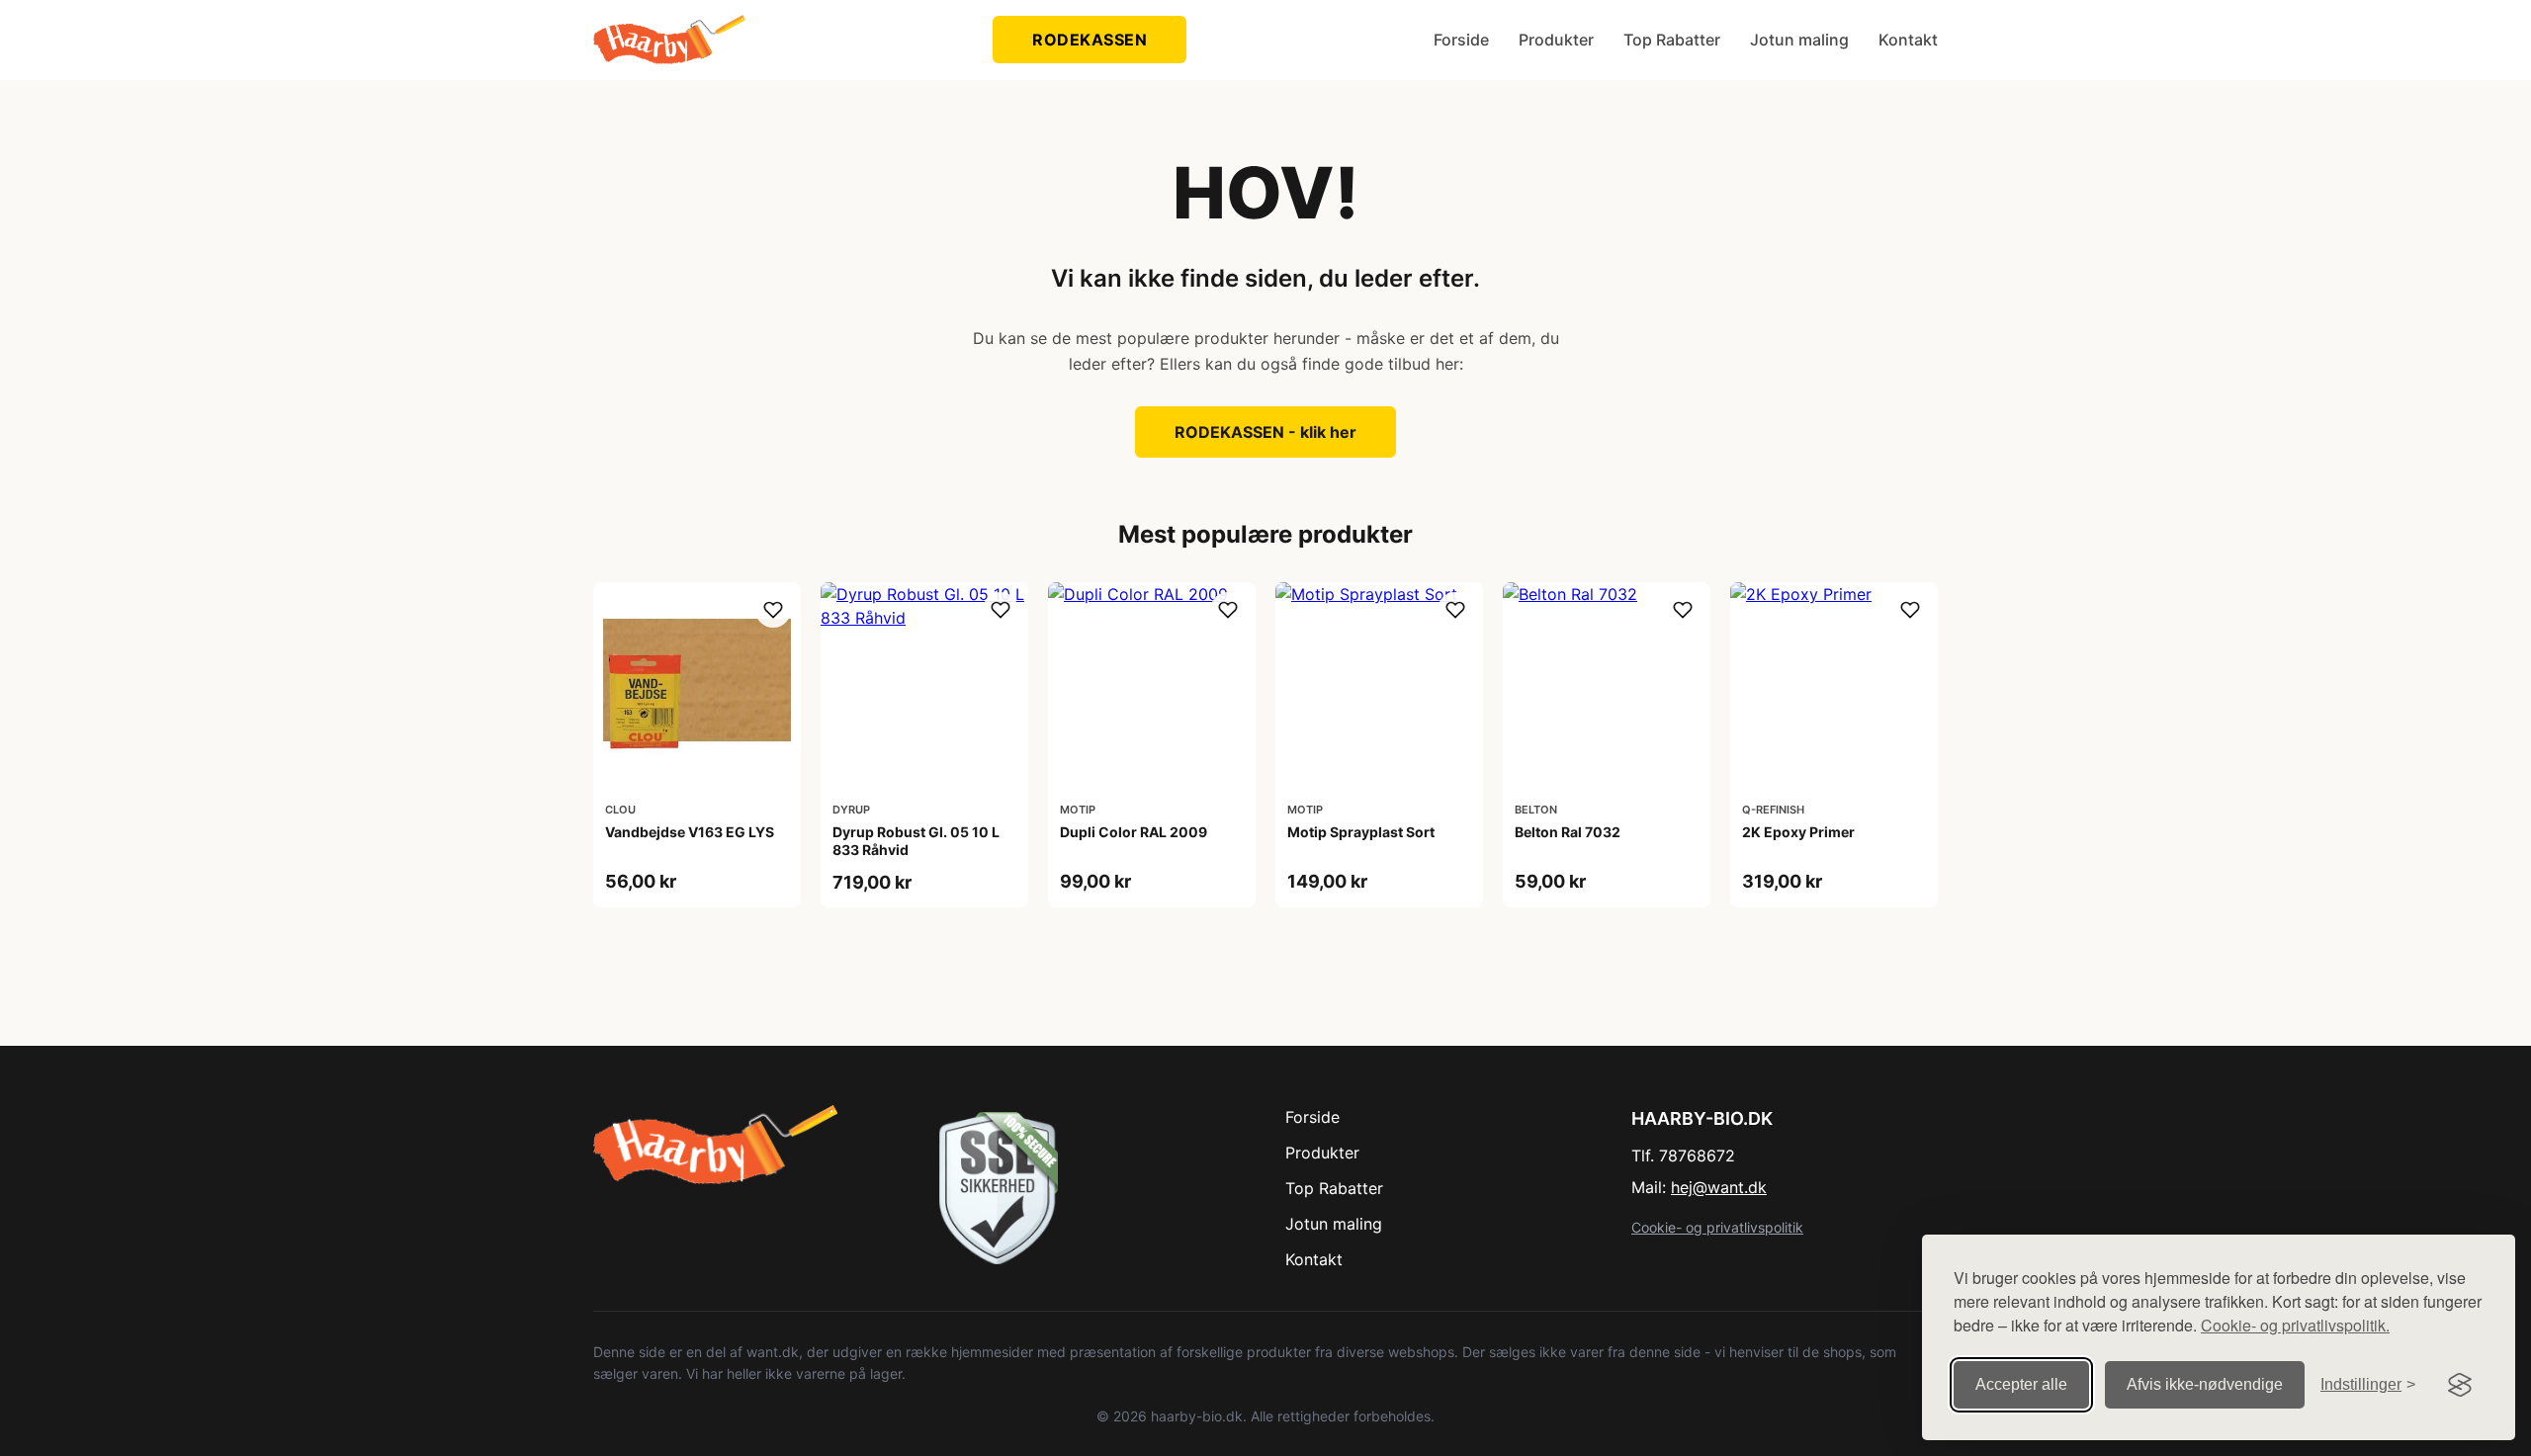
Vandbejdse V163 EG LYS (690, 832)
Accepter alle (2021, 1384)
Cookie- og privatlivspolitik (1717, 1227)
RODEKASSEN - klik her (1265, 432)
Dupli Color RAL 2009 (1134, 832)
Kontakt (1908, 40)
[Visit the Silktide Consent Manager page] (2460, 1385)
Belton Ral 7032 (1568, 832)
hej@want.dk (1719, 1187)
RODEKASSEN (1090, 40)
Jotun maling (1799, 40)
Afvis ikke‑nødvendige (2205, 1384)
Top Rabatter (1672, 40)
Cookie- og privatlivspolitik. (2295, 1325)
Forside (1461, 40)
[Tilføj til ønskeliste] (773, 610)
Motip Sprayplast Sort (1361, 832)
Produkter (1556, 40)
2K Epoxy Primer (1798, 832)
